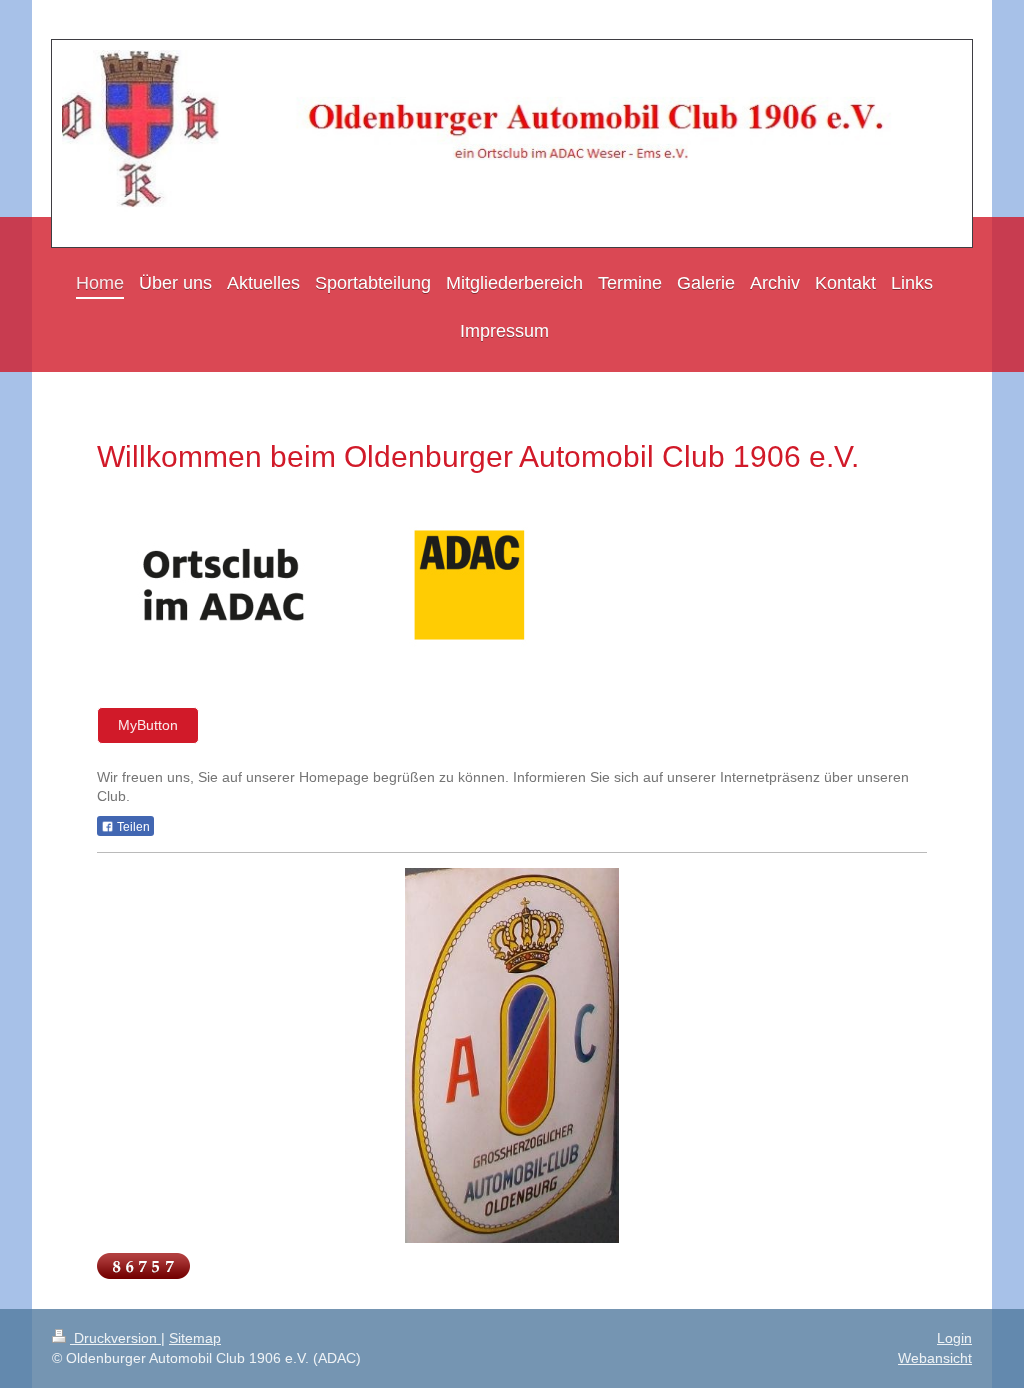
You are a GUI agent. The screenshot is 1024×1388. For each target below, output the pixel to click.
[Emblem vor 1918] (512, 1055)
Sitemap (195, 1338)
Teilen (132, 827)
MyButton (148, 725)
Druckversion (115, 1338)
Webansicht (935, 1358)
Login (954, 1338)
